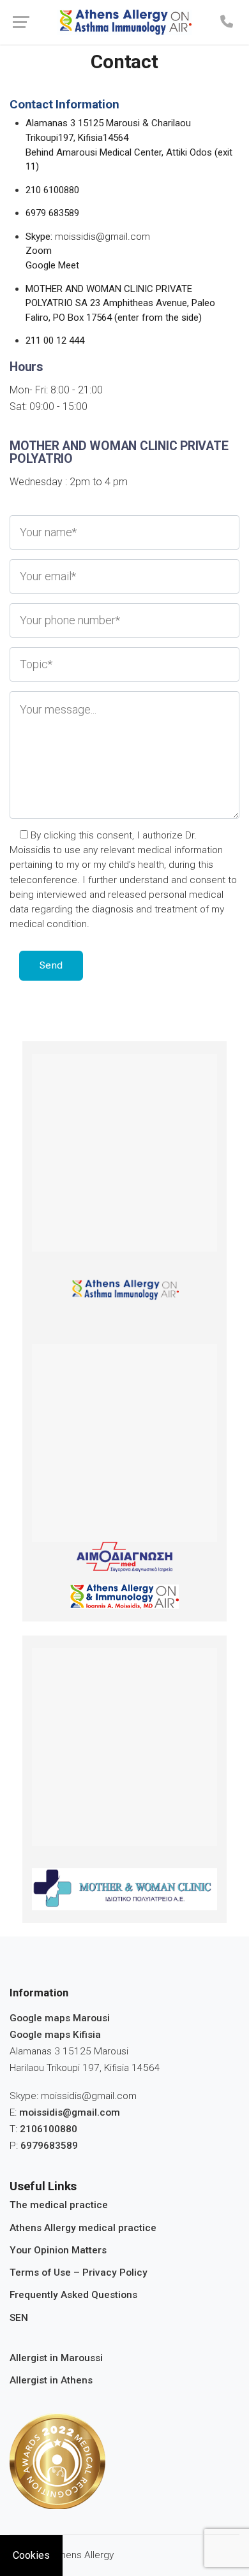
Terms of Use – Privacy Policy (79, 2272)
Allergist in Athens (51, 2380)
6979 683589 (52, 213)
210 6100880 (52, 190)
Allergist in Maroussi (56, 2358)
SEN (19, 2318)
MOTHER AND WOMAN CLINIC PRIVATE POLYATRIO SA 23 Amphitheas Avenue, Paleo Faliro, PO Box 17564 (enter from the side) (120, 303)
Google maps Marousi (60, 2018)
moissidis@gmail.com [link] (70, 2112)
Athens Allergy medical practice (83, 2228)
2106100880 (49, 2129)
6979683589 (49, 2146)
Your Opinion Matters (58, 2250)
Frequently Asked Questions (73, 2295)
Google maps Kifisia (55, 2035)
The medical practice (59, 2205)
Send (51, 965)
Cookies (31, 2555)
